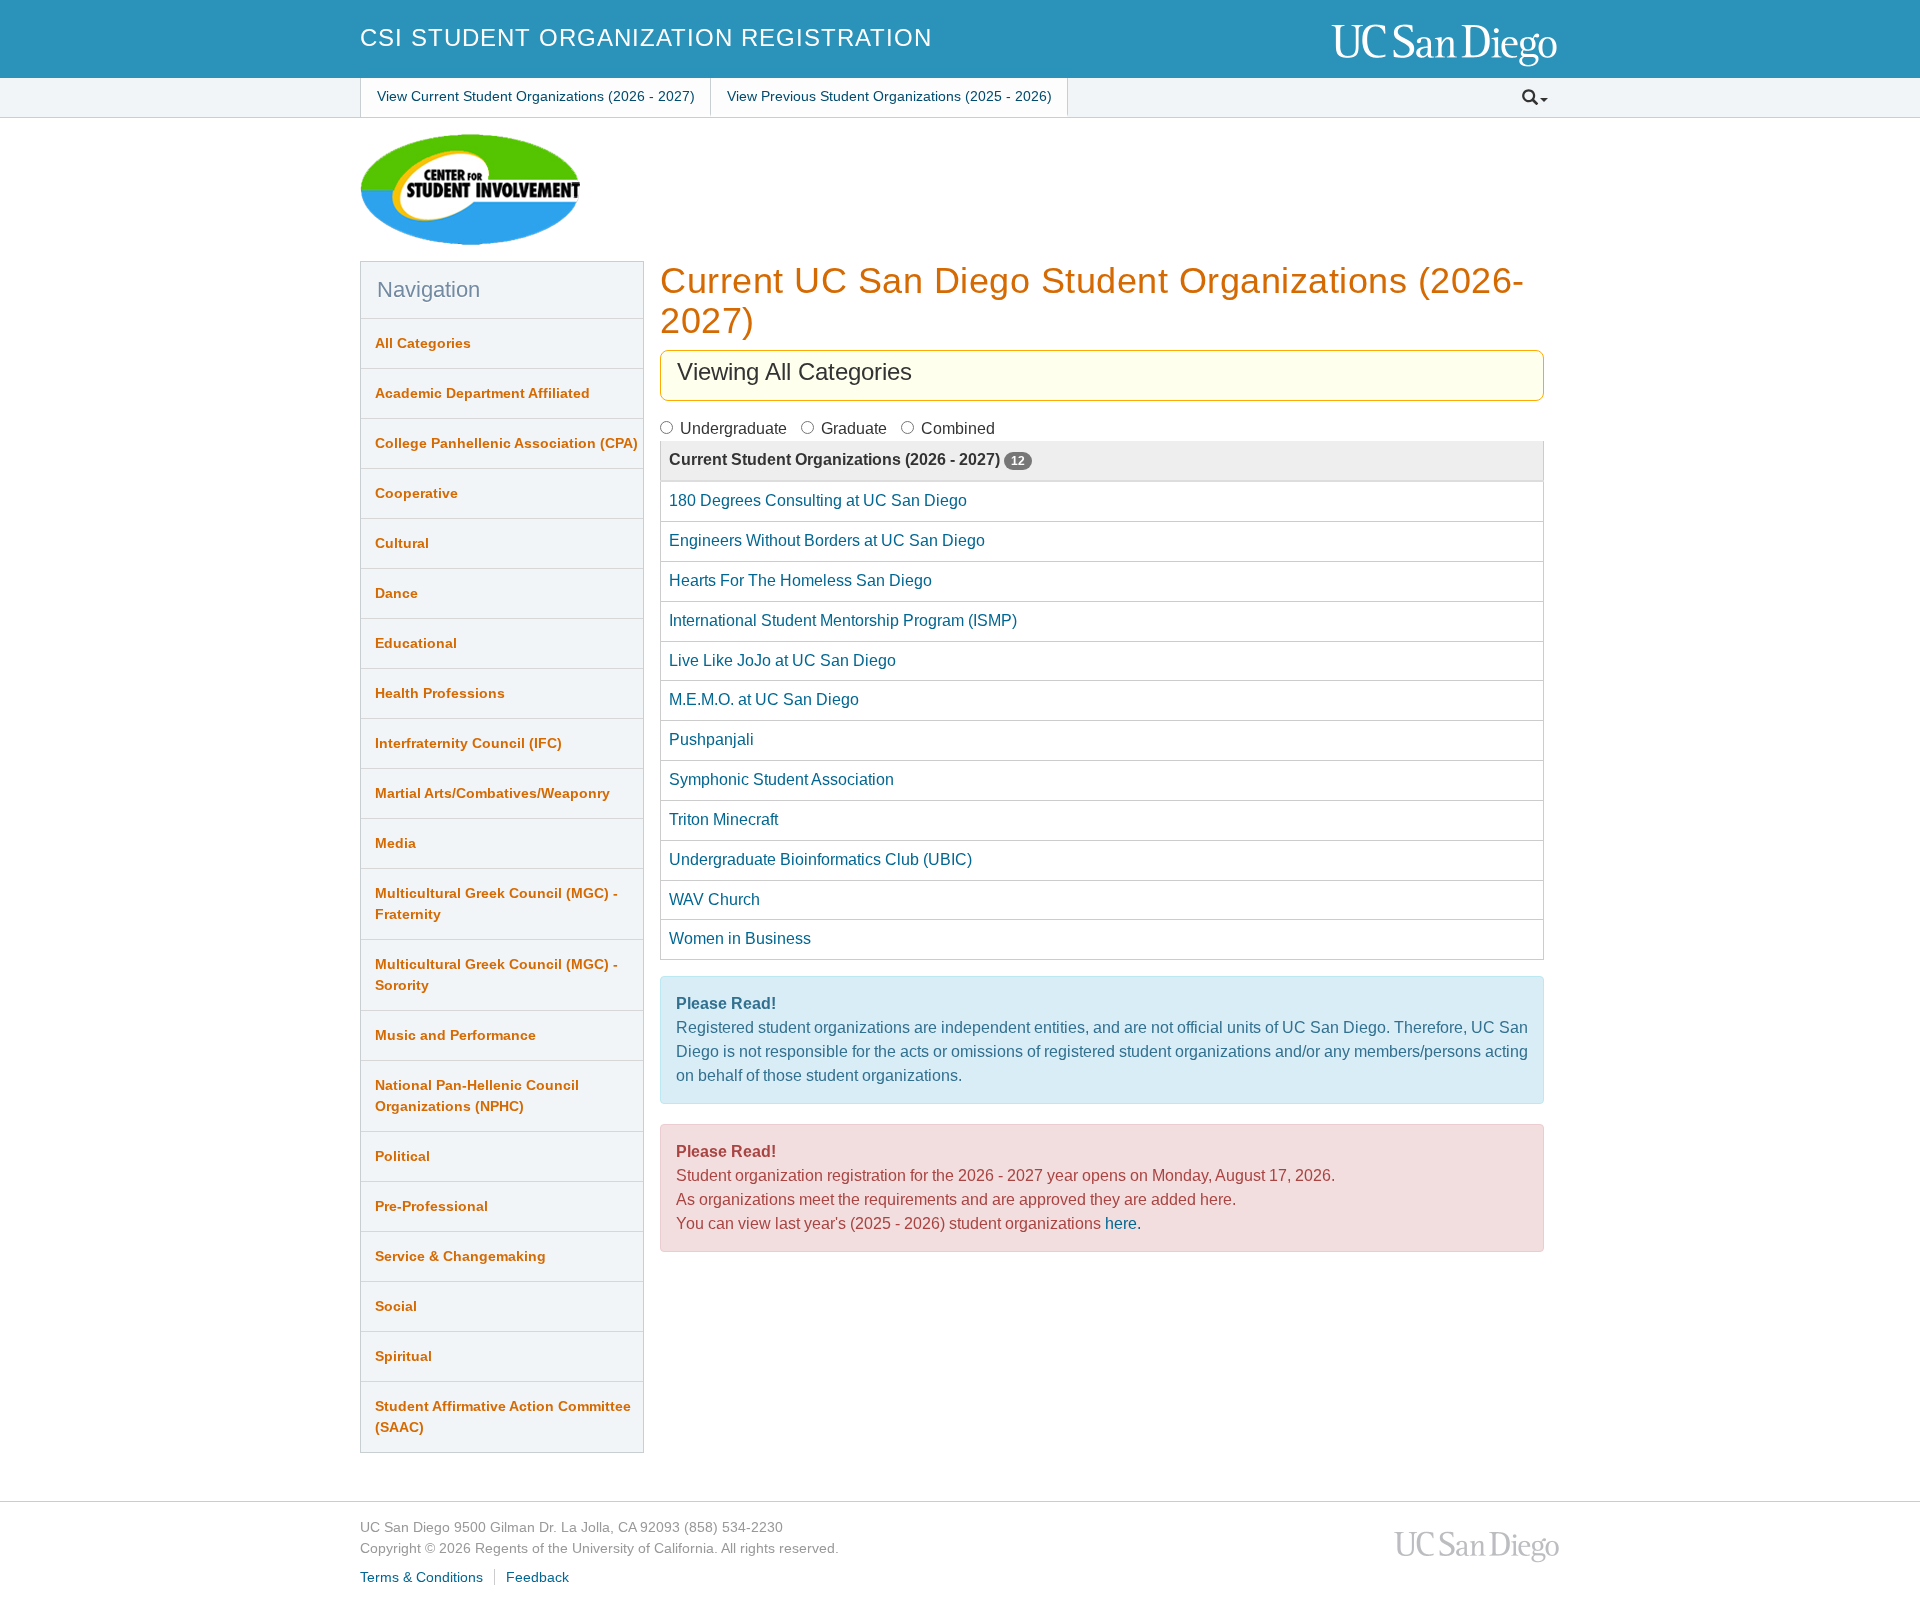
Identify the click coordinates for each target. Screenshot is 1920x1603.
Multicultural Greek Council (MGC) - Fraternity (496, 903)
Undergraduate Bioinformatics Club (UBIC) (820, 859)
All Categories (423, 343)
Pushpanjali (711, 739)
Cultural (402, 543)
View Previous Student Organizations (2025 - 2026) (889, 96)
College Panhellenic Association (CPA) (506, 443)
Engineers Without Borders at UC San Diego (827, 540)
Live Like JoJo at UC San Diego (782, 660)
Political (402, 1156)
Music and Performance (455, 1035)
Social (396, 1306)
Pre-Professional (431, 1206)
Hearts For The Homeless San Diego (800, 580)
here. (1123, 1223)
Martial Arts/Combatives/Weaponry (492, 793)
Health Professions (440, 693)
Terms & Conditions (421, 1577)
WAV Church (714, 899)
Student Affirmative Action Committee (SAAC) (503, 1416)
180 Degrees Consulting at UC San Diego (818, 500)
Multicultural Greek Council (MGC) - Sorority (496, 974)
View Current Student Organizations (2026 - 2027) (536, 96)
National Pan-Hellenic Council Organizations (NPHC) (477, 1095)
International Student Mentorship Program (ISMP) (843, 620)
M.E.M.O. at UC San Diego (764, 699)
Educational (416, 643)
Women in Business (740, 938)
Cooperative (416, 493)
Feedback (537, 1577)
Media (395, 843)
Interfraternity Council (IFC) (468, 743)
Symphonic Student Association (781, 779)
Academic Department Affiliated (482, 393)
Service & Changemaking (460, 1256)
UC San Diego (1445, 46)
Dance (396, 593)
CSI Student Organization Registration (646, 37)
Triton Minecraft (723, 819)
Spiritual (403, 1356)
